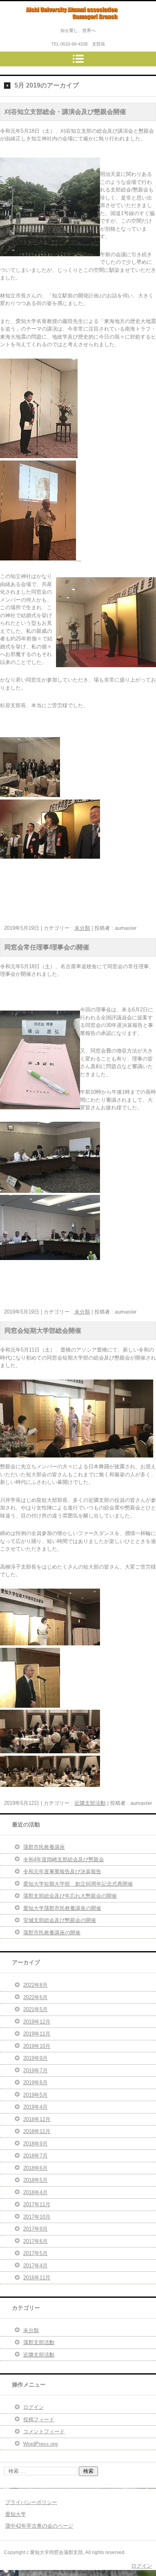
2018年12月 (37, 2119)
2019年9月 (35, 2058)
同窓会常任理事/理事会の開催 (47, 947)
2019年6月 (35, 2083)
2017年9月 (35, 2229)
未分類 (82, 928)
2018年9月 (35, 2144)
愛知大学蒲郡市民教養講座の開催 (62, 1908)
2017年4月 (35, 2266)
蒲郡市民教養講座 (44, 1847)
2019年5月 (35, 2095)
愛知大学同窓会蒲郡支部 (64, 28)
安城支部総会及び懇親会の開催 (60, 1920)
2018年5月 (35, 2180)
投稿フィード (39, 2419)
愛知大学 (16, 2514)
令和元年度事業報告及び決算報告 (62, 1871)
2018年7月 (35, 2156)
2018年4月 (35, 2192)
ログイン (34, 2407)
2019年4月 (35, 2107)
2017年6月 (35, 2241)
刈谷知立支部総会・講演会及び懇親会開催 (65, 112)
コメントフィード (44, 2431)
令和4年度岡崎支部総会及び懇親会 (64, 1859)
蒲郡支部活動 (39, 2342)
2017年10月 (37, 2217)
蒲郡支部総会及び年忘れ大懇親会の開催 (70, 1896)
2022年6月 (35, 1997)
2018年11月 (37, 2131)
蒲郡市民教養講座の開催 (52, 1933)
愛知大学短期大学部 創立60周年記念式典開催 (78, 1884)
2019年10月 (37, 2046)
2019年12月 (37, 2022)
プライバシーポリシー (31, 2502)
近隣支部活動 (90, 1803)
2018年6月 (35, 2168)
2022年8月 (35, 1985)
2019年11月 (37, 2034)
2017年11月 (37, 2204)
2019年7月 (35, 2071)
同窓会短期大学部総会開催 (43, 1331)
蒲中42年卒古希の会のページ (39, 2526)
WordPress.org (40, 2444)
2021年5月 (35, 2009)
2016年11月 (37, 2278)
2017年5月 (35, 2253)
